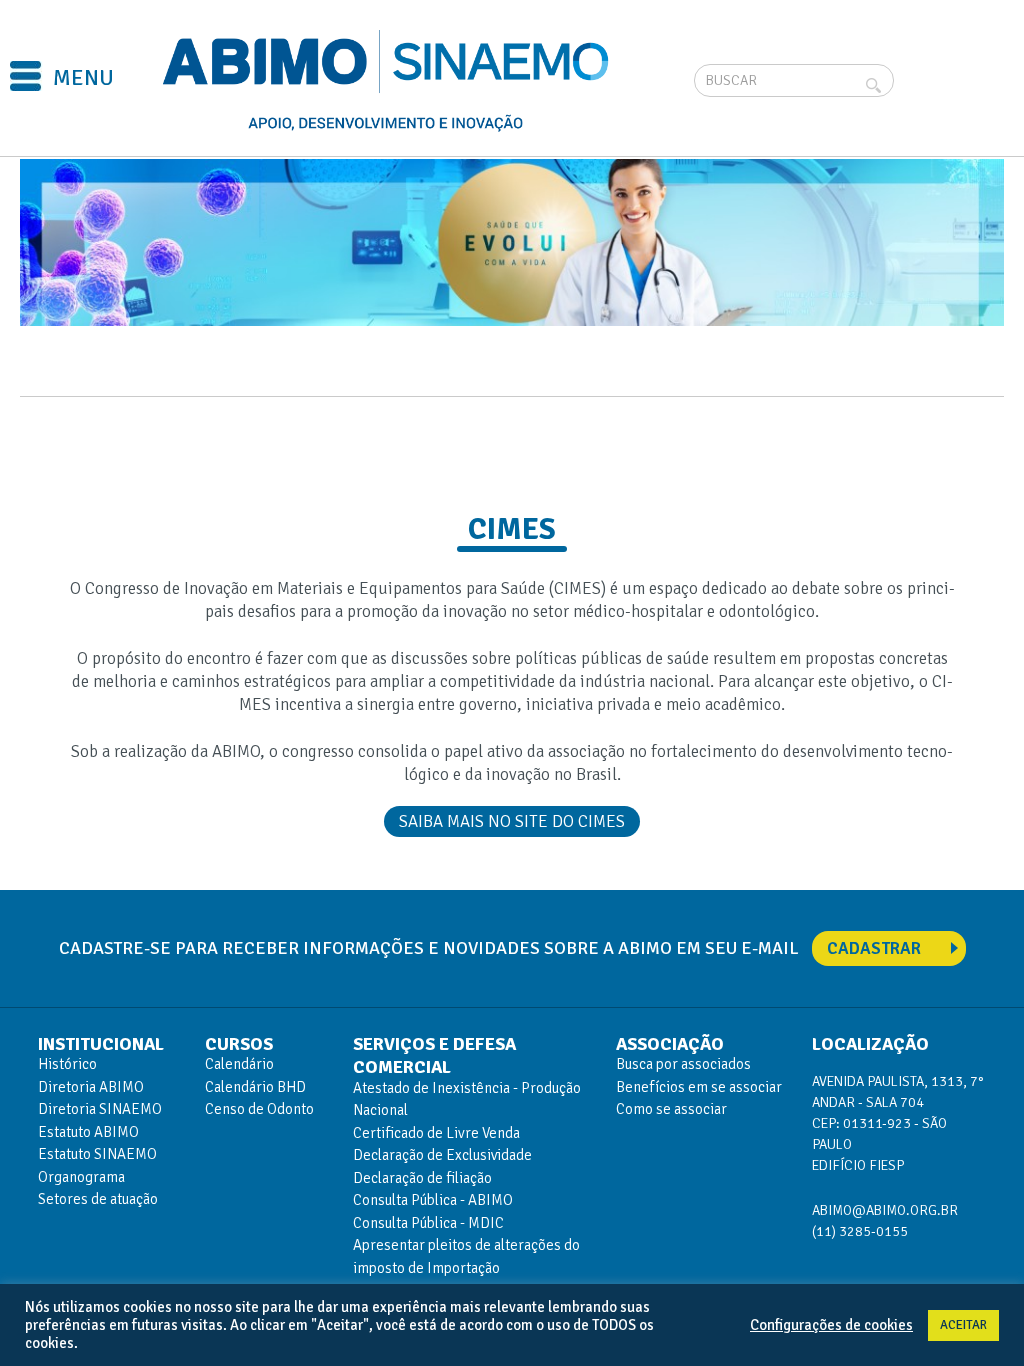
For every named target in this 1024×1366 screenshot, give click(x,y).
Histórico (67, 1064)
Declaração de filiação (422, 1178)
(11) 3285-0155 (860, 1231)
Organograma (81, 1177)
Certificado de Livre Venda (436, 1133)
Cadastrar (874, 948)
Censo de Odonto (259, 1109)
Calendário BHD (255, 1087)
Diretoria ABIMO (91, 1087)
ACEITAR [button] (963, 1325)
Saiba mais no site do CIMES (512, 821)
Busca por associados (683, 1064)
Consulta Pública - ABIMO (433, 1200)
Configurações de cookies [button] (831, 1325)
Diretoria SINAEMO (100, 1109)
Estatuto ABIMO (88, 1132)
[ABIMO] (388, 80)
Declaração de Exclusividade (442, 1155)
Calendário (239, 1064)
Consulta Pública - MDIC (428, 1223)
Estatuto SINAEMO (97, 1154)
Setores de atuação (98, 1199)
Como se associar (671, 1109)
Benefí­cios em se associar (699, 1087)
